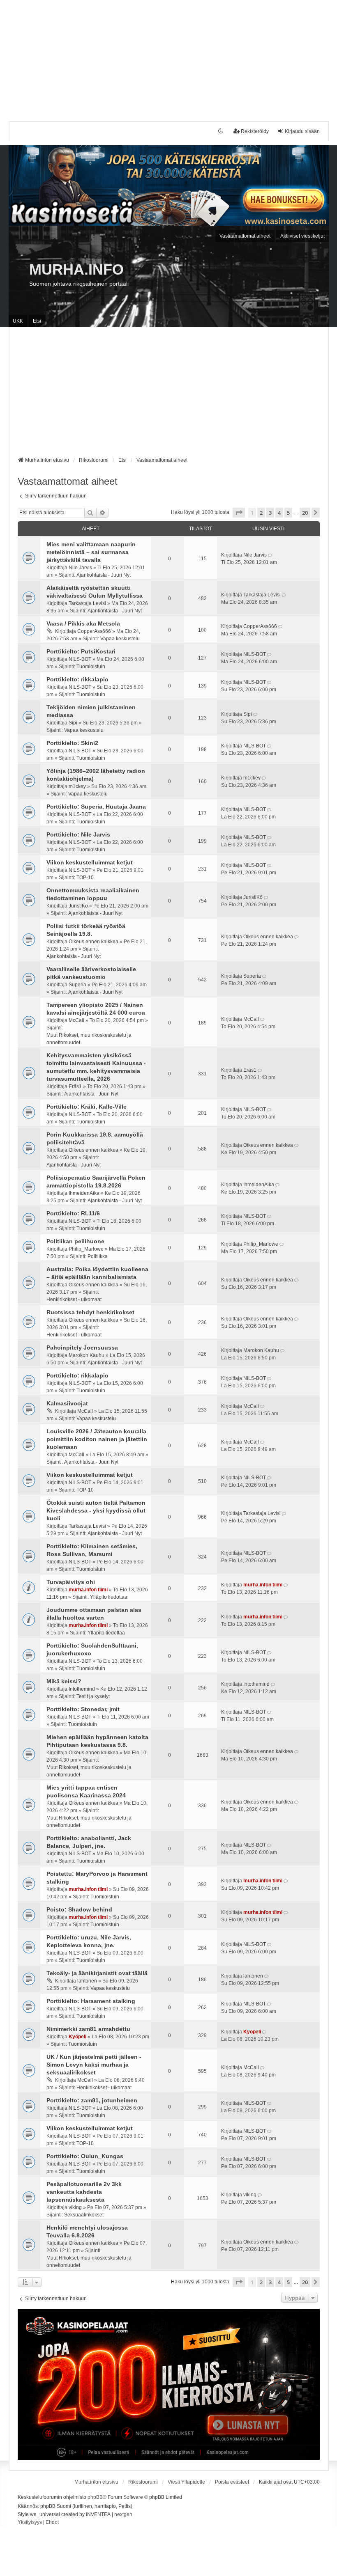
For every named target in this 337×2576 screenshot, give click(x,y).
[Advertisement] (168, 57)
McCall (76, 1020)
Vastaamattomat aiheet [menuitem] (245, 236)
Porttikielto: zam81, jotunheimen (92, 2100)
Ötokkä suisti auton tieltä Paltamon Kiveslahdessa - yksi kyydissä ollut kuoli (96, 1510)
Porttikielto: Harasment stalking (91, 2001)
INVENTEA (98, 2514)
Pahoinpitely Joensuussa (82, 1348)
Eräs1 (75, 1086)
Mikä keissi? (64, 1681)
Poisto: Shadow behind (79, 1909)
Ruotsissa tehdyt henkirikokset (90, 1312)
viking (75, 2207)
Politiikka (98, 1256)
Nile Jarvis (80, 568)
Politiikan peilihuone (75, 1241)
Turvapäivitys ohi (71, 1582)
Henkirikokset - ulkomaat (74, 1299)
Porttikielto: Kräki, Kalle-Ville (87, 1107)
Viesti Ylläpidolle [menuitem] (186, 2482)
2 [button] (261, 513)
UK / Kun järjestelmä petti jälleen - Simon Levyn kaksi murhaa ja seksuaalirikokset (94, 2065)
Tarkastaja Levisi (87, 603)
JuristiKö (78, 906)
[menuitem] (30, 2523)
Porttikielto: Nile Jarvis (78, 834)
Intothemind (82, 1689)
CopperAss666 (94, 631)
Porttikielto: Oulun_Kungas (85, 2156)
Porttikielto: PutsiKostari (81, 651)
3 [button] (270, 513)
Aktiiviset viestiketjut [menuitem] (302, 236)
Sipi (73, 723)
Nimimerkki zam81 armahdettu (88, 2029)
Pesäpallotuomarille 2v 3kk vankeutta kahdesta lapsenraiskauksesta (84, 2192)
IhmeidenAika (84, 1193)
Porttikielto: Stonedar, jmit (83, 1709)
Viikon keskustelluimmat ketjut (90, 862)
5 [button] (288, 513)
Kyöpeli (77, 2037)
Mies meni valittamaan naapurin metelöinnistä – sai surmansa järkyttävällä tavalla (91, 552)
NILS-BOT (80, 659)
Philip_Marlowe (86, 1249)
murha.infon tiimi (88, 1590)
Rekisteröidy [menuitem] (255, 131)
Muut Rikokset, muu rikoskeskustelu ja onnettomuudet (89, 1039)
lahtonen (87, 1981)
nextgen (123, 2514)
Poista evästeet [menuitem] (232, 2482)
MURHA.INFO (76, 269)
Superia (77, 985)
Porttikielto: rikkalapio (77, 679)
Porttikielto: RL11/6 (73, 1213)
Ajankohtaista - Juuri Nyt (104, 575)
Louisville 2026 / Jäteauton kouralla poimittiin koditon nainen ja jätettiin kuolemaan (97, 1439)
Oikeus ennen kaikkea (93, 942)
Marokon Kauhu (87, 1355)
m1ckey (77, 786)
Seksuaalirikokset (84, 2215)
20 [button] (305, 513)
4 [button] (279, 513)
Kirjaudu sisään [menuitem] (302, 131)
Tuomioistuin (91, 667)
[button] (239, 513)
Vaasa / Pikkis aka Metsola (83, 623)
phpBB (95, 2497)
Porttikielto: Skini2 (72, 743)
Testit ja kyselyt (93, 1696)
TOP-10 (85, 878)
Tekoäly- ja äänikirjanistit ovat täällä (97, 1973)
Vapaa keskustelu (120, 639)
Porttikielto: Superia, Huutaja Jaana (96, 807)
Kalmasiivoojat (67, 1403)
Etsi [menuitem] (37, 321)
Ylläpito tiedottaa (109, 1597)
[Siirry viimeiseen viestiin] (271, 555)
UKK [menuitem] (18, 321)
